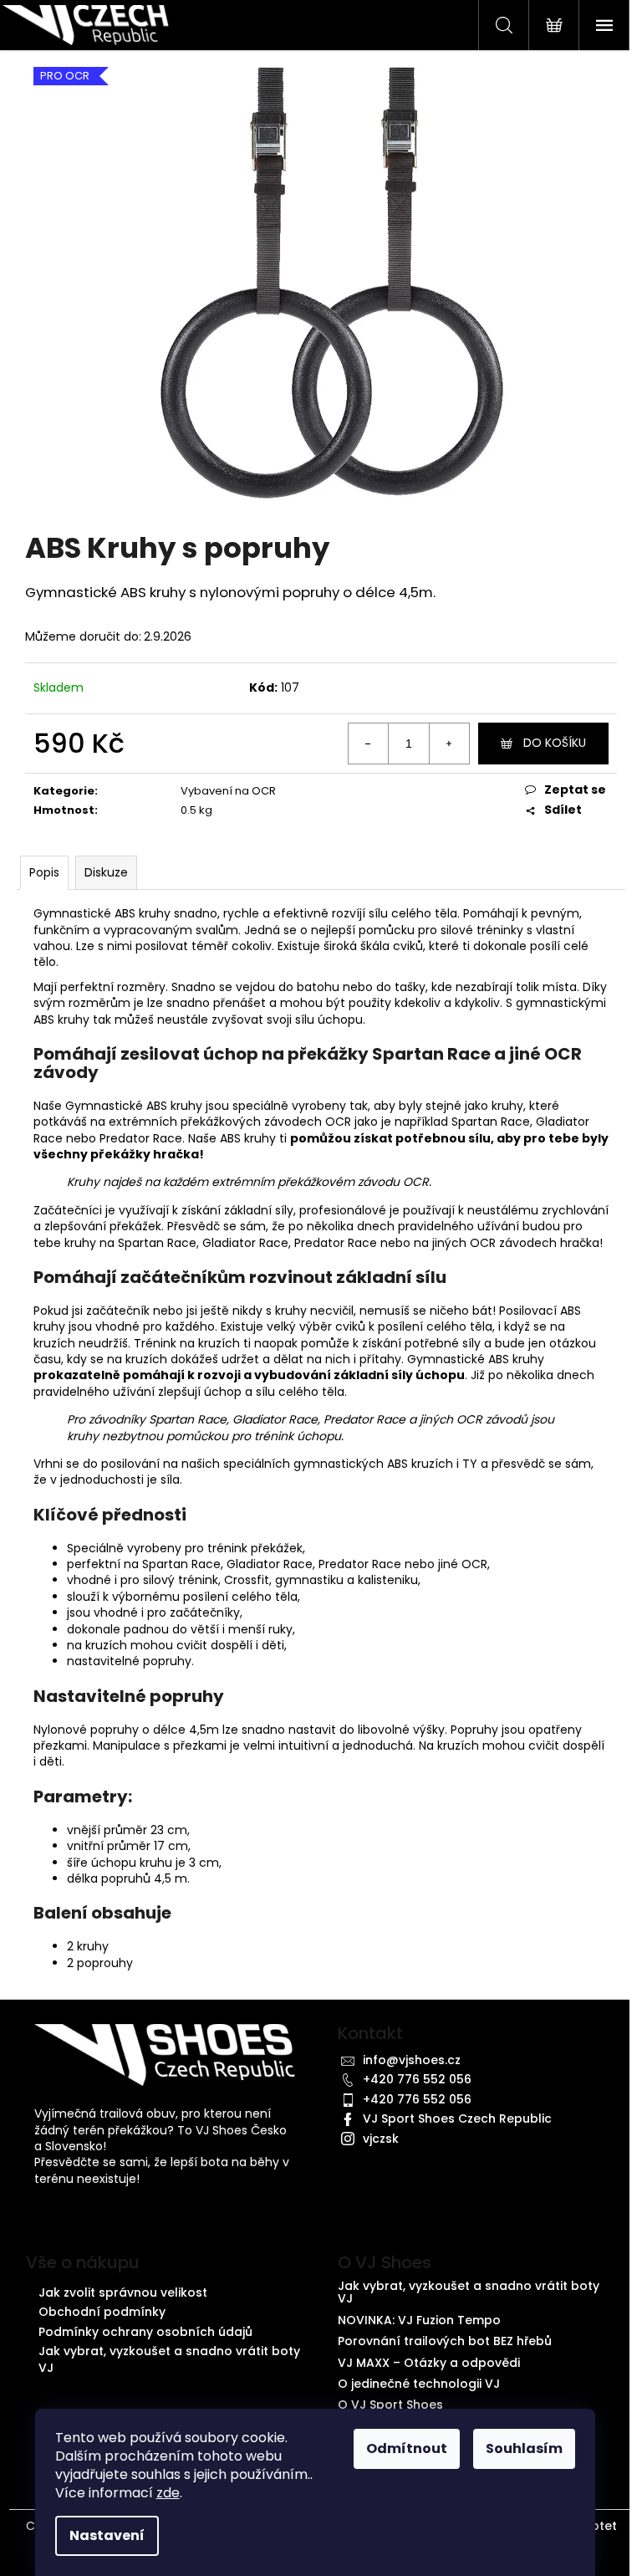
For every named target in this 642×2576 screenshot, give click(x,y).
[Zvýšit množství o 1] (449, 744)
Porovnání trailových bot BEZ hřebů (445, 2341)
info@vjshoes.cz (412, 2060)
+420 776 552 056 (417, 2079)
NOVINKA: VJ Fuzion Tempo (419, 2320)
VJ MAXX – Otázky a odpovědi (429, 2363)
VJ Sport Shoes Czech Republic (457, 2119)
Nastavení (107, 2535)
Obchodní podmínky (102, 2312)
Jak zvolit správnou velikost (123, 2292)
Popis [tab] (44, 872)
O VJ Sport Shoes (390, 2405)
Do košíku (555, 743)
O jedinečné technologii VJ (419, 2384)
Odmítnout (407, 2448)
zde (168, 2493)
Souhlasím (524, 2448)
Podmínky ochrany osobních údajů (145, 2332)
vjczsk (381, 2139)
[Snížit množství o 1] (369, 744)
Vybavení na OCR (228, 791)
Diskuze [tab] (106, 872)
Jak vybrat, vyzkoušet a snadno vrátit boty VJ (169, 2359)
